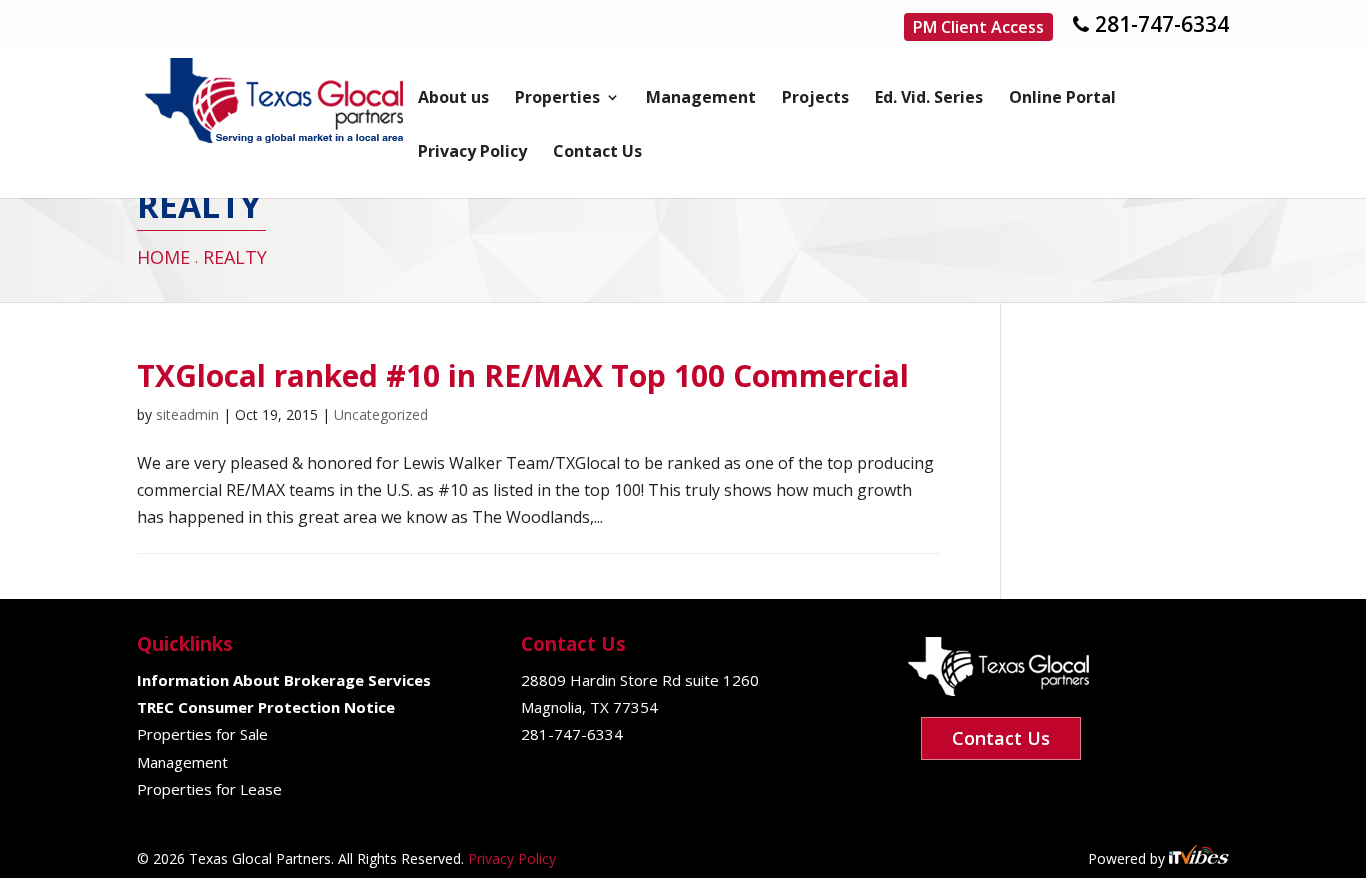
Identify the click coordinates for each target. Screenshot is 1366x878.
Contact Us (597, 153)
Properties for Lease (209, 789)
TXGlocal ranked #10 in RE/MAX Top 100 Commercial (523, 375)
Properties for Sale (202, 734)
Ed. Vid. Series (929, 99)
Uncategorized (381, 414)
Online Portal (1062, 99)
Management (701, 99)
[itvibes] (1199, 858)
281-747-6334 (1162, 24)
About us (453, 99)
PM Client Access (978, 27)
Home (163, 257)
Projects (815, 99)
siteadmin (187, 414)
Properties (557, 99)
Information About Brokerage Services (284, 680)
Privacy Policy (472, 153)
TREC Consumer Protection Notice (266, 707)
